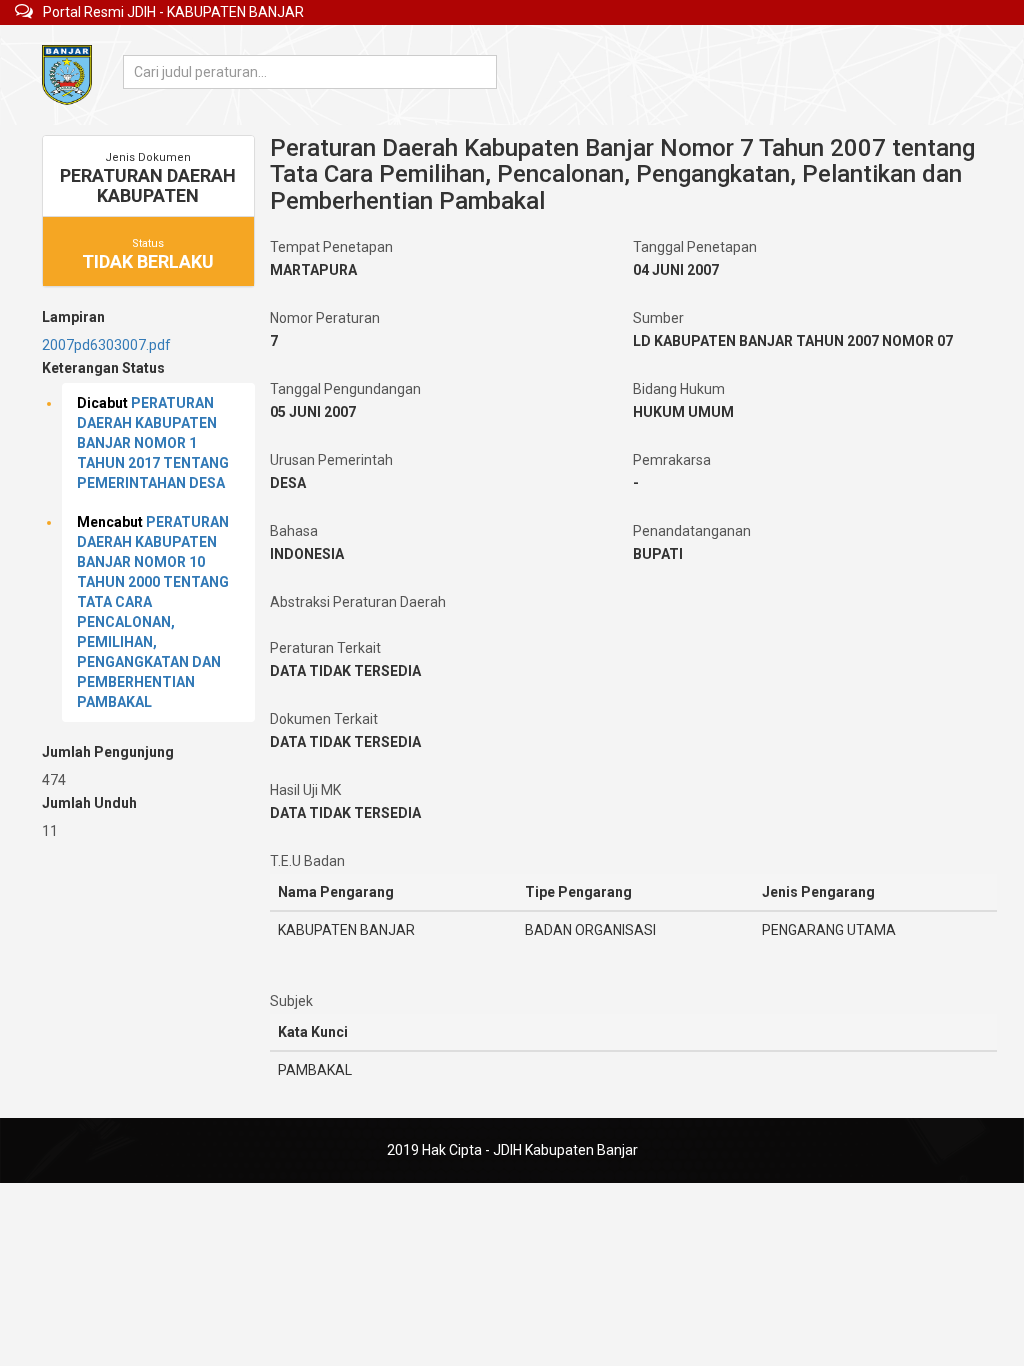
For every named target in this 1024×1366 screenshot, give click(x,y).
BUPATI (658, 554)
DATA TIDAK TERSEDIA (345, 671)
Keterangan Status (103, 368)
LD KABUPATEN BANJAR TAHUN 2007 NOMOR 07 (793, 341)
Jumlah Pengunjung (108, 752)
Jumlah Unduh (89, 803)
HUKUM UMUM (683, 412)
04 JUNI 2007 (676, 270)
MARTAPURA (313, 270)
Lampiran (73, 317)
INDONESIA (307, 554)
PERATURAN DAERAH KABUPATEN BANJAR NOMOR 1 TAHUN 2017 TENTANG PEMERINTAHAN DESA (153, 443)
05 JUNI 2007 (313, 412)
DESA (288, 483)
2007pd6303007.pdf (106, 345)
